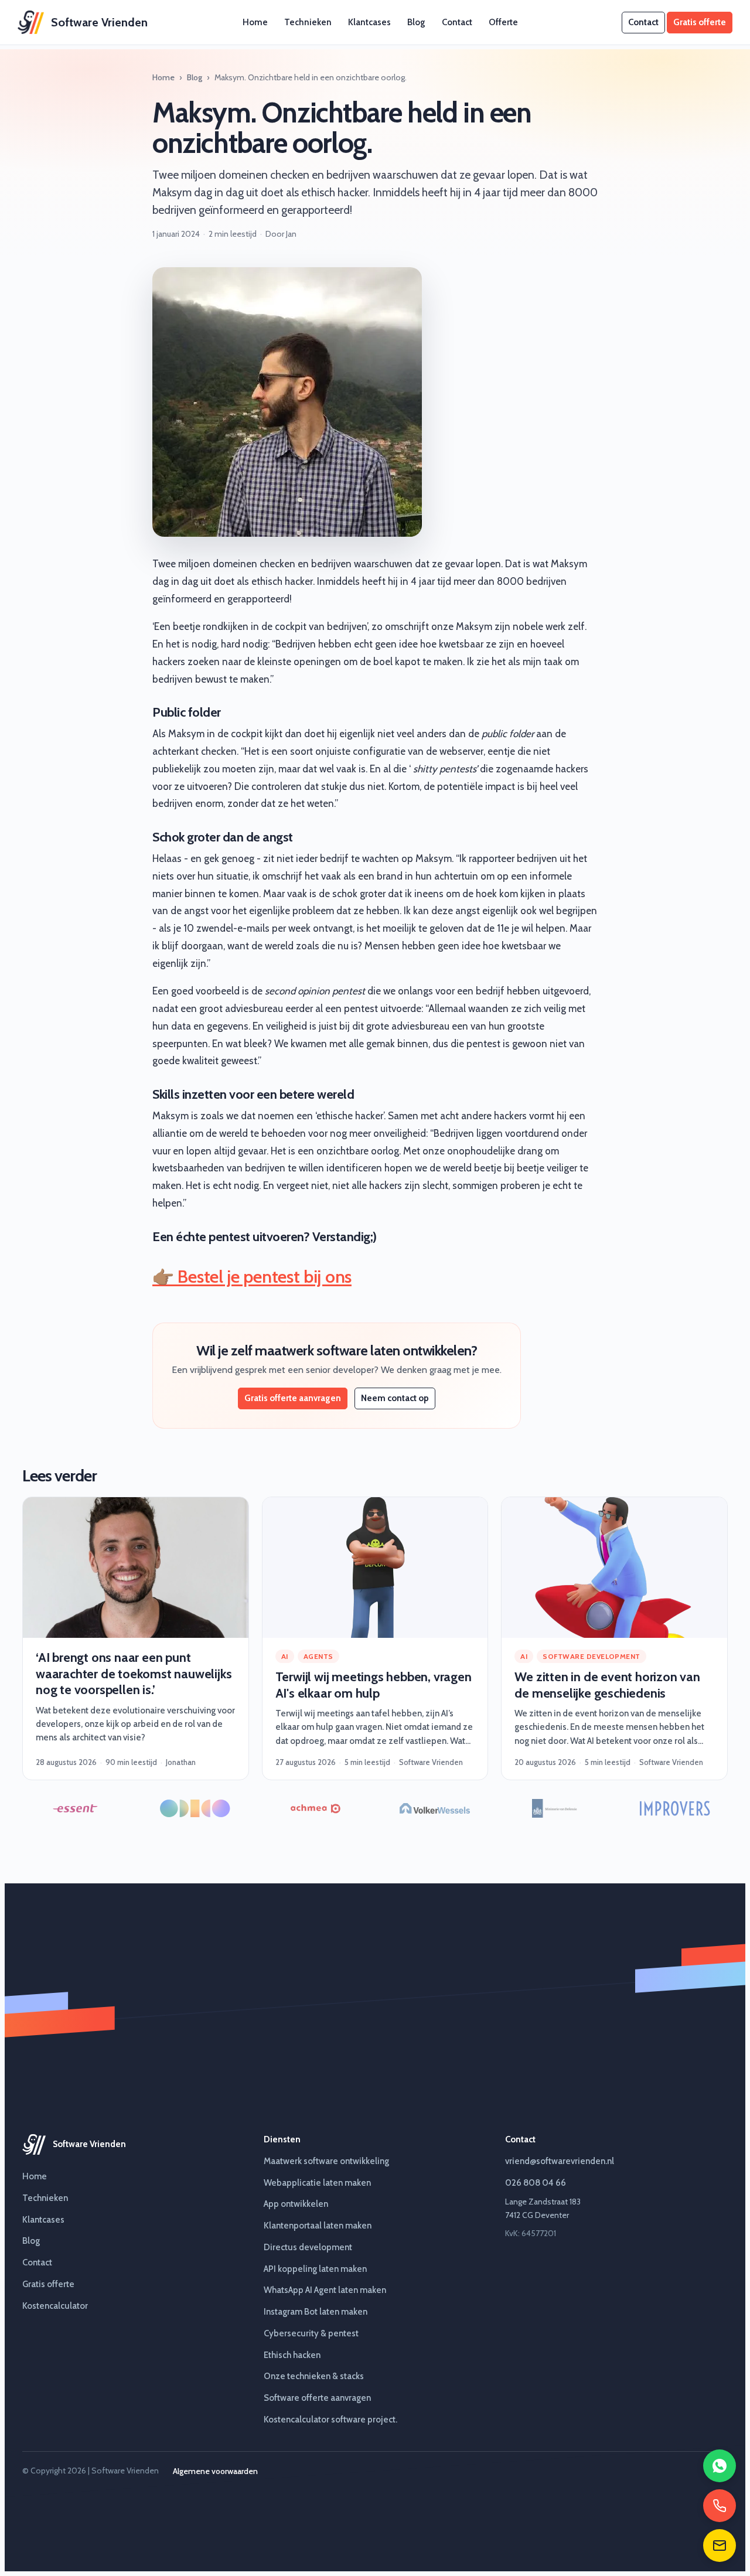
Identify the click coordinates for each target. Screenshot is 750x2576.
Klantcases (369, 22)
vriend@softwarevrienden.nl (560, 2161)
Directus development (308, 2247)
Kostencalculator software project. (330, 2420)
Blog (416, 22)
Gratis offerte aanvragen (293, 1398)
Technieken (308, 22)
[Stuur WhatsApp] (720, 2466)
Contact (457, 22)
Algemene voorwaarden (215, 2471)
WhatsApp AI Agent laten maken (325, 2290)
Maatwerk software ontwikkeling (326, 2161)
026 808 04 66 (536, 2183)
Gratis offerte (700, 22)
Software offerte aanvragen (317, 2398)
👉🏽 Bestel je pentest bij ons (252, 1277)
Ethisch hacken (292, 2355)
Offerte (503, 22)
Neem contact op (395, 1398)
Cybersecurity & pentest (311, 2333)
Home (255, 22)
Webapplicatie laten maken (317, 2183)
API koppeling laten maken (315, 2269)
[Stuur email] (720, 2546)
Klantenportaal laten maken (318, 2226)
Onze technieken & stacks (314, 2376)
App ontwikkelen (296, 2204)
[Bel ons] (720, 2506)
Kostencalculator (55, 2306)
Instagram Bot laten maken (316, 2312)
